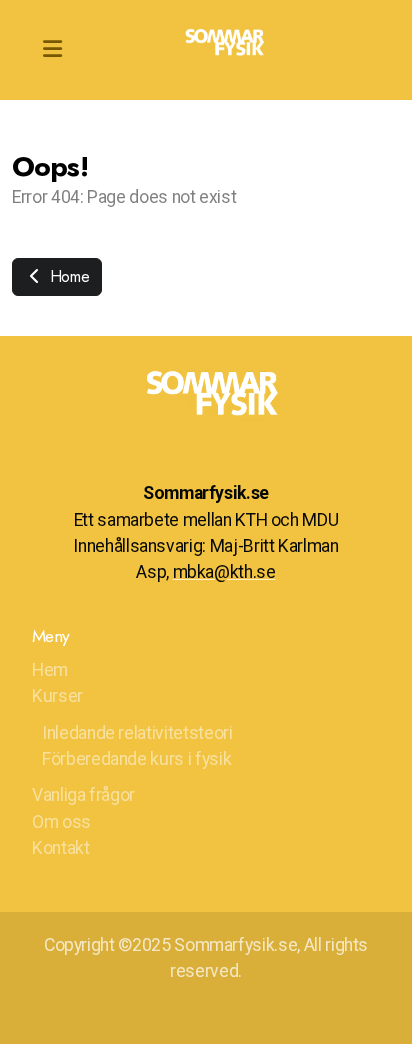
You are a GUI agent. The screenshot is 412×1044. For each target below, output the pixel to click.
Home (67, 276)
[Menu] (52, 50)
